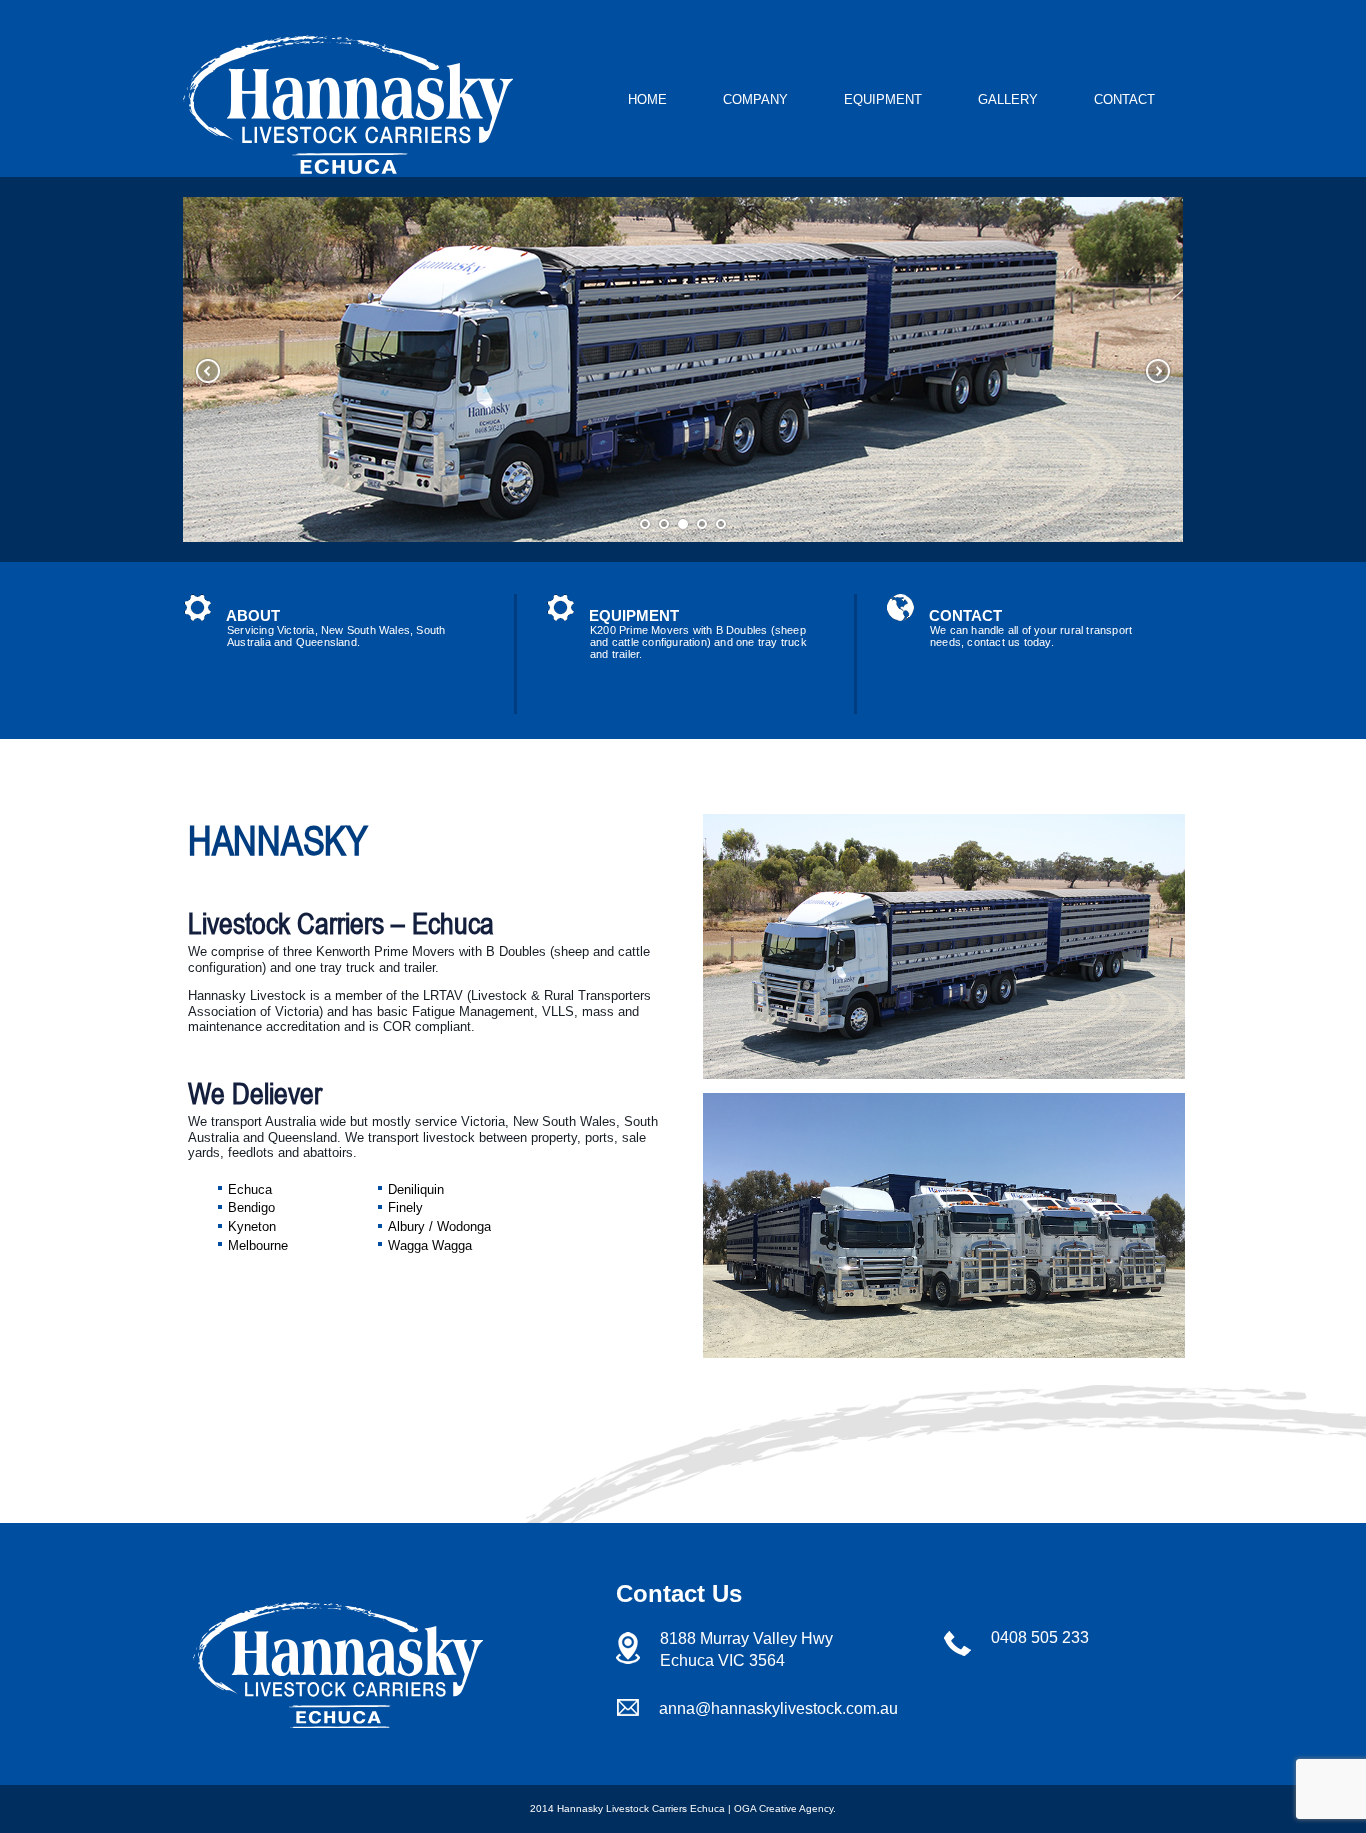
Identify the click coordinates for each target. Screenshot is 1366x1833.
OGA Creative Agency (783, 1808)
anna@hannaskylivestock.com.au (778, 1708)
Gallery (1008, 99)
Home (647, 99)
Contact (1124, 99)
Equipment (883, 99)
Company (755, 99)
